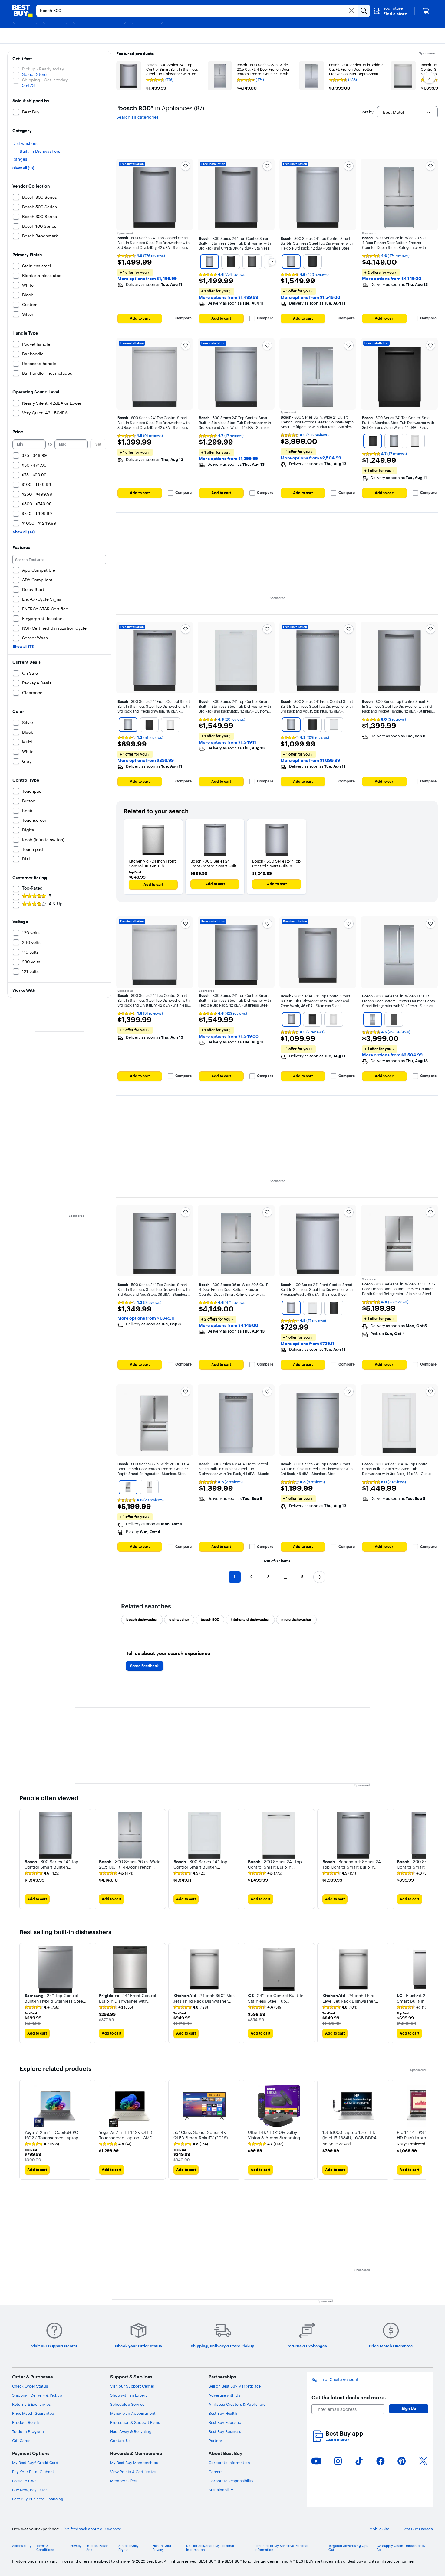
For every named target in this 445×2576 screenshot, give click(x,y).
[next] (421, 1859)
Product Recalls (26, 2422)
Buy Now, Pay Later (30, 2490)
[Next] (272, 262)
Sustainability (221, 2490)
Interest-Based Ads (97, 2548)
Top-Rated (32, 888)
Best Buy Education (226, 2422)
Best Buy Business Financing (38, 2499)
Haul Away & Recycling (131, 2431)
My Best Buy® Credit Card (35, 2463)
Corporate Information (229, 2463)
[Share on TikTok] (359, 2461)
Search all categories (137, 117)
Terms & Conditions (45, 2548)
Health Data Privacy (162, 2548)
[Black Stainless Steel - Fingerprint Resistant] (252, 262)
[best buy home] (22, 11)
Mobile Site (379, 2529)
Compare (183, 318)
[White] (415, 441)
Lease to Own (24, 2481)
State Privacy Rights (129, 2548)
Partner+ (216, 2441)
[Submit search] (364, 11)
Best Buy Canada (418, 2529)
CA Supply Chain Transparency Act (401, 2548)
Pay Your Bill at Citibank (33, 2472)
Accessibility (22, 2546)
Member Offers (124, 2481)
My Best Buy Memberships (134, 2463)
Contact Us (120, 2441)
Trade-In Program (28, 2431)
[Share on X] (423, 2461)
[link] (42, 1873)
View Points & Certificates (133, 2472)
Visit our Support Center (132, 2386)
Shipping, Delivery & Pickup (37, 2395)
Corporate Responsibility (231, 2481)
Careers (216, 2472)
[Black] (312, 262)
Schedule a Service (127, 2404)
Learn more (337, 2439)
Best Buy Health (223, 2413)
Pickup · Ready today (43, 69)
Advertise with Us (224, 2395)
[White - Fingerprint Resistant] (312, 1308)
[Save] (186, 166)
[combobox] (407, 112)
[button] (390, 11)
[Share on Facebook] (381, 2461)
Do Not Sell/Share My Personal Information (210, 2548)
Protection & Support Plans (135, 2422)
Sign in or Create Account (335, 2380)
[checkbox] (142, 1620)
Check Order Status (30, 2386)
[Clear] (351, 11)
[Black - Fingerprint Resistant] (231, 262)
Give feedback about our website (91, 2529)
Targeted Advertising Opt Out (348, 2548)
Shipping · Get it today (45, 80)
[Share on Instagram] (338, 2461)
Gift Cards (21, 2441)
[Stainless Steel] (291, 1019)
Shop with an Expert (129, 2395)
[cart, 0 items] (426, 11)
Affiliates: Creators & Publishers (237, 2404)
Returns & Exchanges (31, 2404)
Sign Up (409, 2408)
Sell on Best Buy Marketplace (235, 2386)
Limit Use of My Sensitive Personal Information (281, 2548)
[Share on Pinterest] (402, 2461)
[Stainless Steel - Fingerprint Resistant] (209, 262)
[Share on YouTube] (316, 2461)
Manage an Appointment (133, 2413)
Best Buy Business (225, 2431)
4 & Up (56, 904)
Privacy (76, 2546)
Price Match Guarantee (33, 2413)
